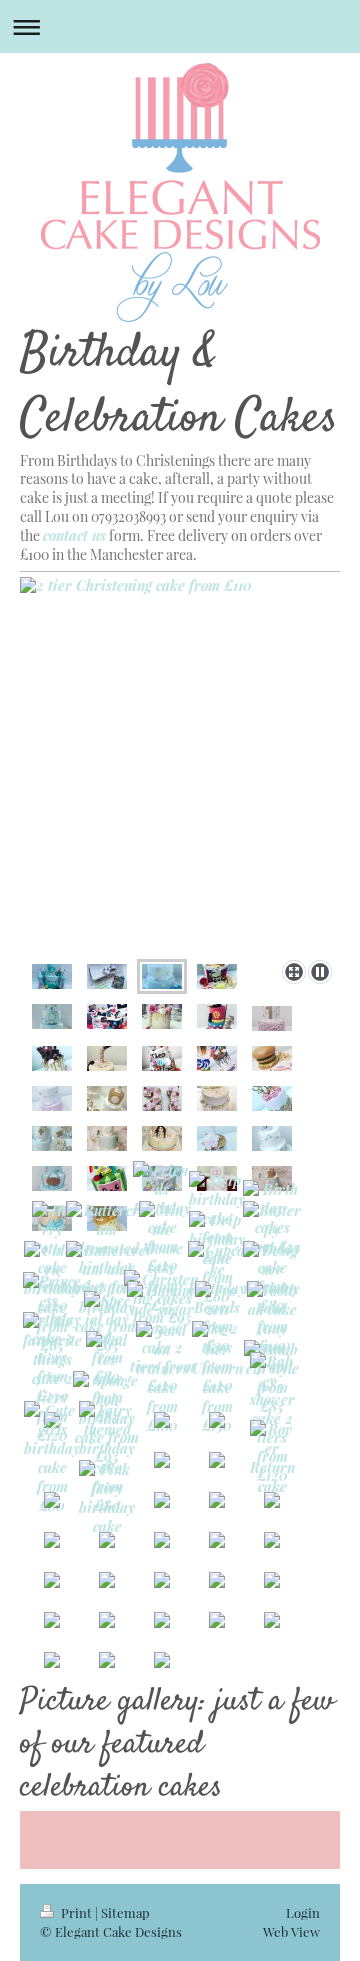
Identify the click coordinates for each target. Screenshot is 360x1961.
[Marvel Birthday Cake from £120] (217, 1016)
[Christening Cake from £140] (217, 1098)
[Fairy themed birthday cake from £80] (107, 1458)
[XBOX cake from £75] (107, 976)
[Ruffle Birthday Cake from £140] (272, 1018)
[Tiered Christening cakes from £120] (107, 1138)
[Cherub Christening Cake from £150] (107, 1098)
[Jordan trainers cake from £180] (162, 1378)
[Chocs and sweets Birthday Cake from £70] (52, 1058)
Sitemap (125, 1912)
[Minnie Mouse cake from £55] (162, 1258)
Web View (291, 1931)
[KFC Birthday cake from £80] (217, 976)
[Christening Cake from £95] (52, 1098)
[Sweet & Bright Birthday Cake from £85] (217, 1058)
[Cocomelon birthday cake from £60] (107, 1178)
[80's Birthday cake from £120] (107, 1016)
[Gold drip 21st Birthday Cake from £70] (162, 1016)
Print (76, 1912)
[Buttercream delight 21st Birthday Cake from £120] (162, 1098)
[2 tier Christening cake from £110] (180, 764)
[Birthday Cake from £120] (162, 1058)
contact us (74, 535)
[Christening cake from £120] (272, 1178)
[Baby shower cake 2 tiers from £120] (272, 1418)
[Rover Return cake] (272, 1458)
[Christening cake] (52, 1178)
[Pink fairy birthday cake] (107, 1498)
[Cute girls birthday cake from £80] (52, 1458)
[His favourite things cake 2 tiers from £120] (52, 1378)
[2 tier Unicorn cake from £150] (217, 1378)
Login (303, 1912)
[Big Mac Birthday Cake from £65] (272, 1058)
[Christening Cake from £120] (52, 1138)
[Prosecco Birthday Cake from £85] (107, 1058)
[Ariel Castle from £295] (52, 976)
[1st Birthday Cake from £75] (272, 1098)
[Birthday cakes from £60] (162, 1138)
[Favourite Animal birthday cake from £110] (52, 1016)
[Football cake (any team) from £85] (272, 1338)
